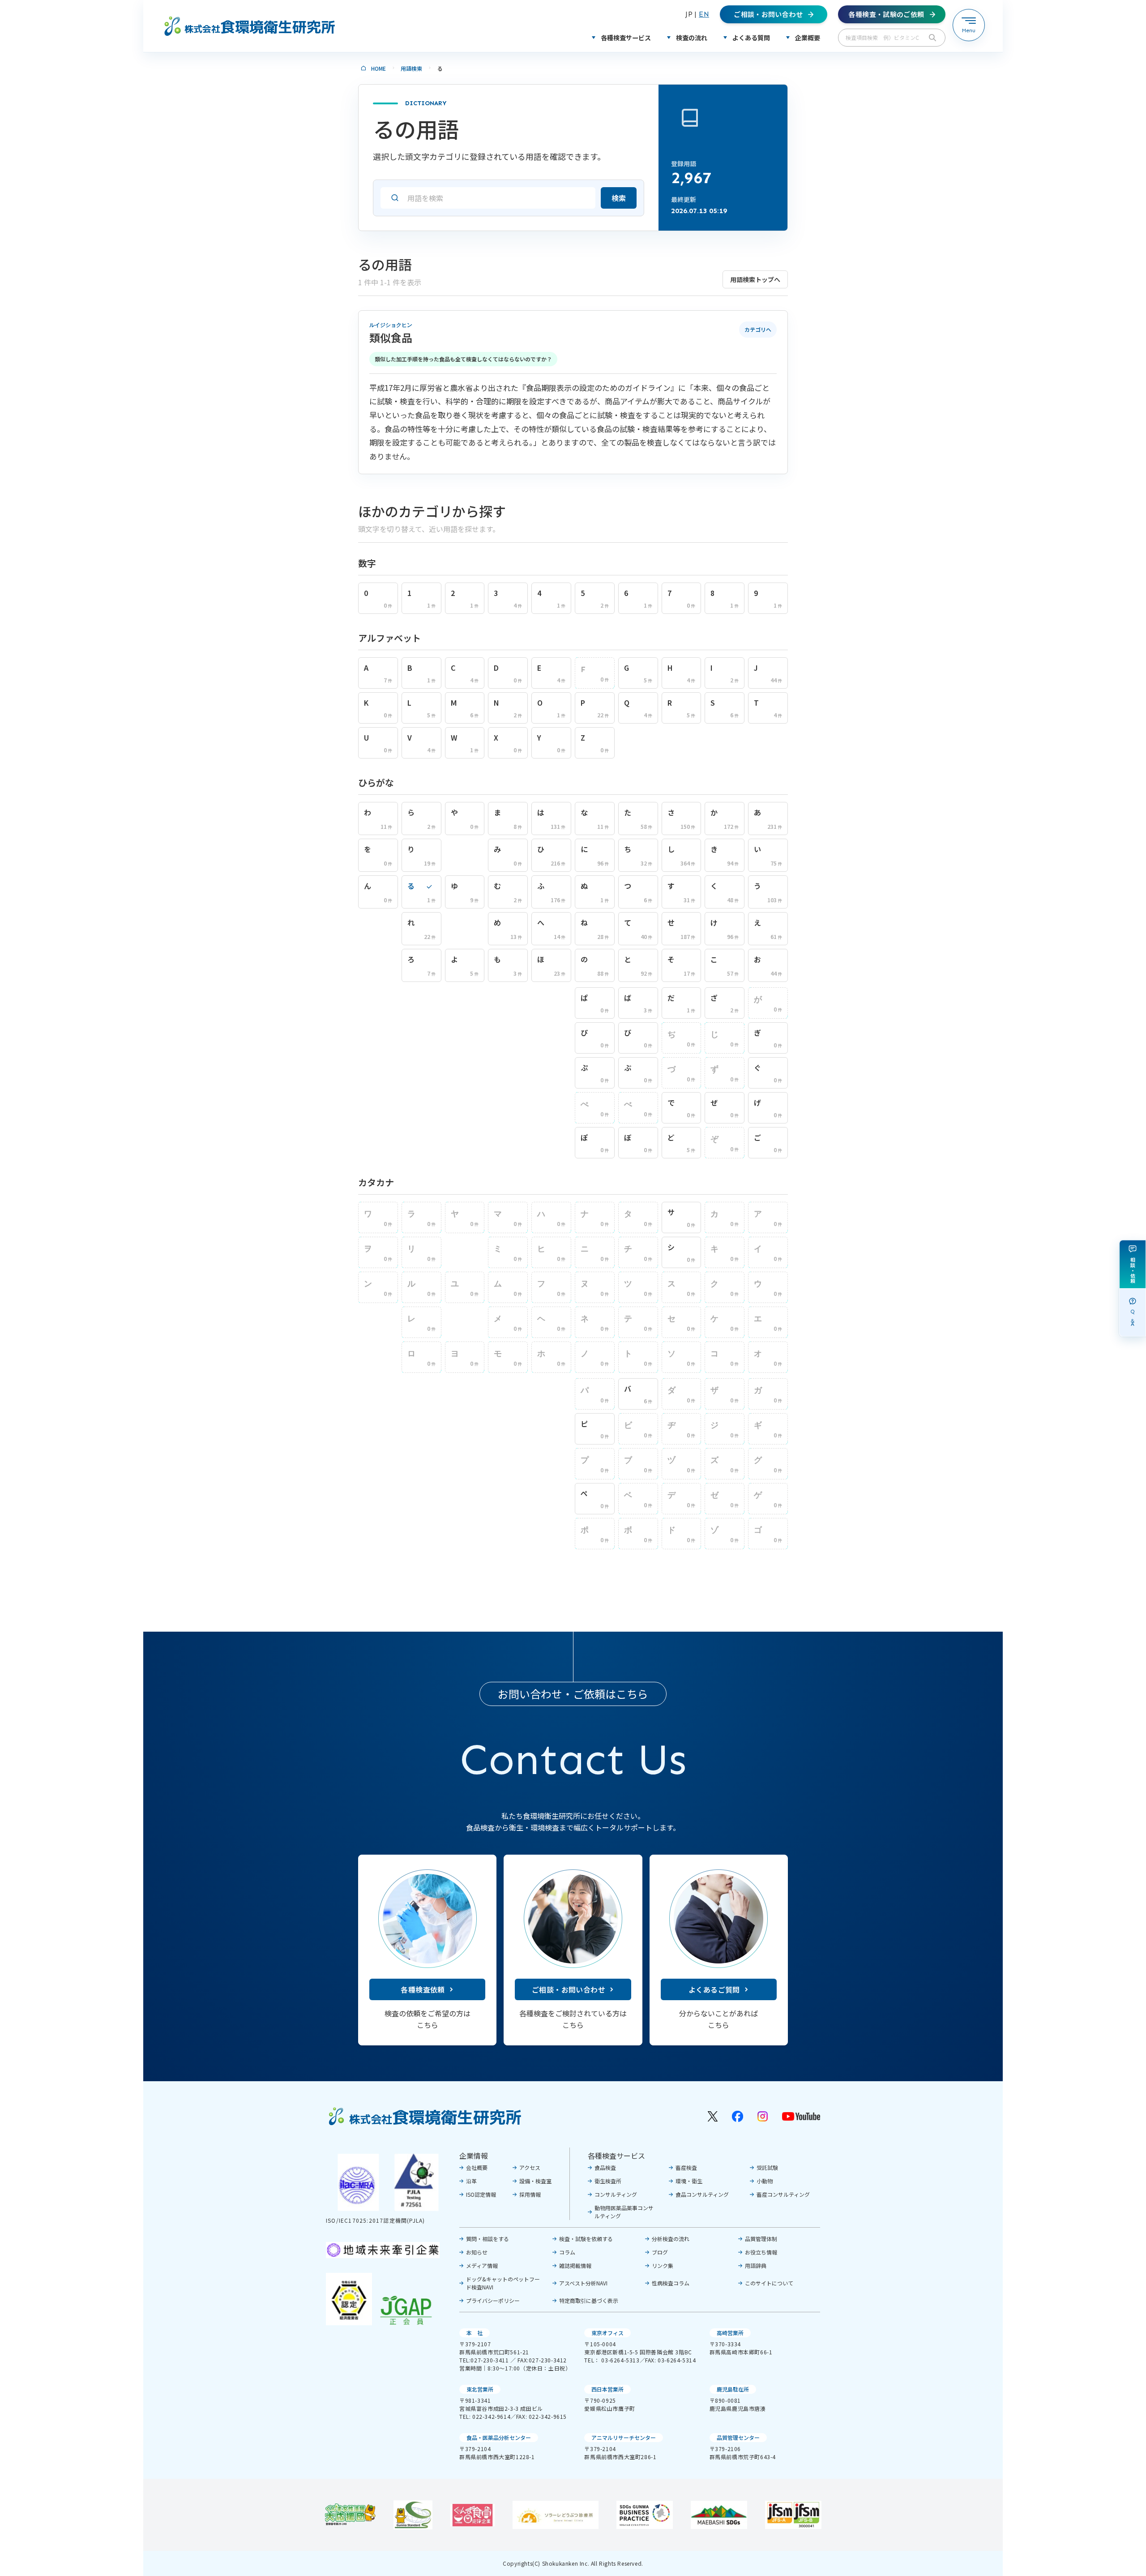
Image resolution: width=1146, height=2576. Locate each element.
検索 (619, 198)
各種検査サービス (616, 2156)
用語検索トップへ (755, 279)
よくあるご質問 (714, 1989)
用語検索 (411, 68)
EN (704, 14)
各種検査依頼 (423, 1989)
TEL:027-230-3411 (484, 2360)
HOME (378, 68)
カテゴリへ (758, 329)
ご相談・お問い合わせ (569, 1989)
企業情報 (474, 2156)
